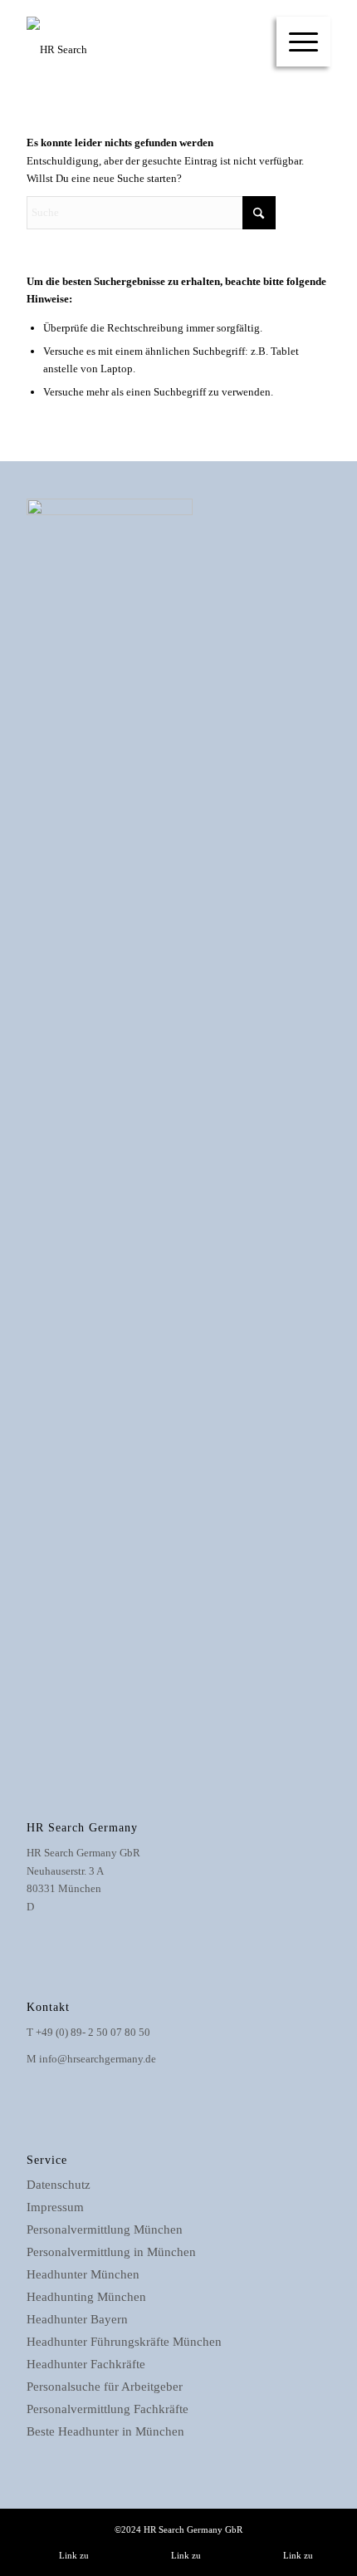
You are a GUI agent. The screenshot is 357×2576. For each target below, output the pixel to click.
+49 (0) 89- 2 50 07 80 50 (93, 2032)
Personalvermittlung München (105, 2229)
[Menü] (303, 42)
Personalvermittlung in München (111, 2252)
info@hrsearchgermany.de (98, 2059)
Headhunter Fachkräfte (86, 2364)
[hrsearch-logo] (148, 50)
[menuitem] (303, 42)
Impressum (55, 2207)
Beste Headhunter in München (105, 2431)
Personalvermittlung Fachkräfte (108, 2409)
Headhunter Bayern (77, 2319)
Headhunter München (83, 2274)
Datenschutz (59, 2185)
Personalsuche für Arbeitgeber (105, 2387)
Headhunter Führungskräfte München (124, 2342)
